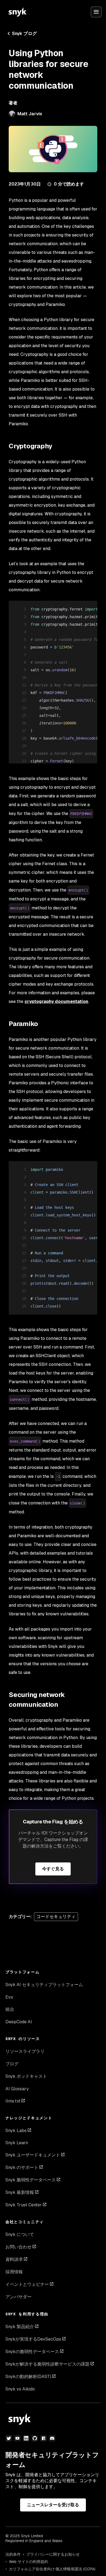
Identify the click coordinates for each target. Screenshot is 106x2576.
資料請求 (14, 2259)
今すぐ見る (53, 1869)
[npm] (43, 2438)
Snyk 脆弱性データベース (31, 2180)
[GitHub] (35, 2438)
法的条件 (13, 2554)
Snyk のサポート (22, 2167)
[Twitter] (9, 2438)
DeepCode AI (19, 2022)
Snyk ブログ (24, 33)
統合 (10, 2009)
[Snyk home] (17, 12)
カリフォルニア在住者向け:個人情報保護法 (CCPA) (52, 2569)
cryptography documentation (56, 1001)
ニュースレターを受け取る (53, 2505)
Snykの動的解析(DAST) (28, 2377)
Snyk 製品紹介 (20, 2327)
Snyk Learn (17, 2143)
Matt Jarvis (30, 114)
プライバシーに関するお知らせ (53, 2554)
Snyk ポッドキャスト (26, 2076)
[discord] (52, 2438)
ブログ (12, 2064)
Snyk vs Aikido (20, 2389)
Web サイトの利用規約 (29, 2562)
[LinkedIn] (26, 2438)
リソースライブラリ (25, 2051)
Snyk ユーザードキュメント (33, 2155)
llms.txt (13, 2101)
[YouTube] (17, 2438)
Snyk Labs (16, 2131)
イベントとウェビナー (27, 2284)
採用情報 (14, 2272)
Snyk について (20, 2234)
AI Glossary (17, 2089)
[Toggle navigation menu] (96, 12)
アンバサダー (18, 2297)
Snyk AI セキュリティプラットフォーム (44, 1985)
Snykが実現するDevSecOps (33, 2339)
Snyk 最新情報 (20, 2192)
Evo (9, 1997)
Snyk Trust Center (24, 2205)
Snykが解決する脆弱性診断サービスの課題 (47, 2364)
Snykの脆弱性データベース (32, 2352)
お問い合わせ (18, 2247)
